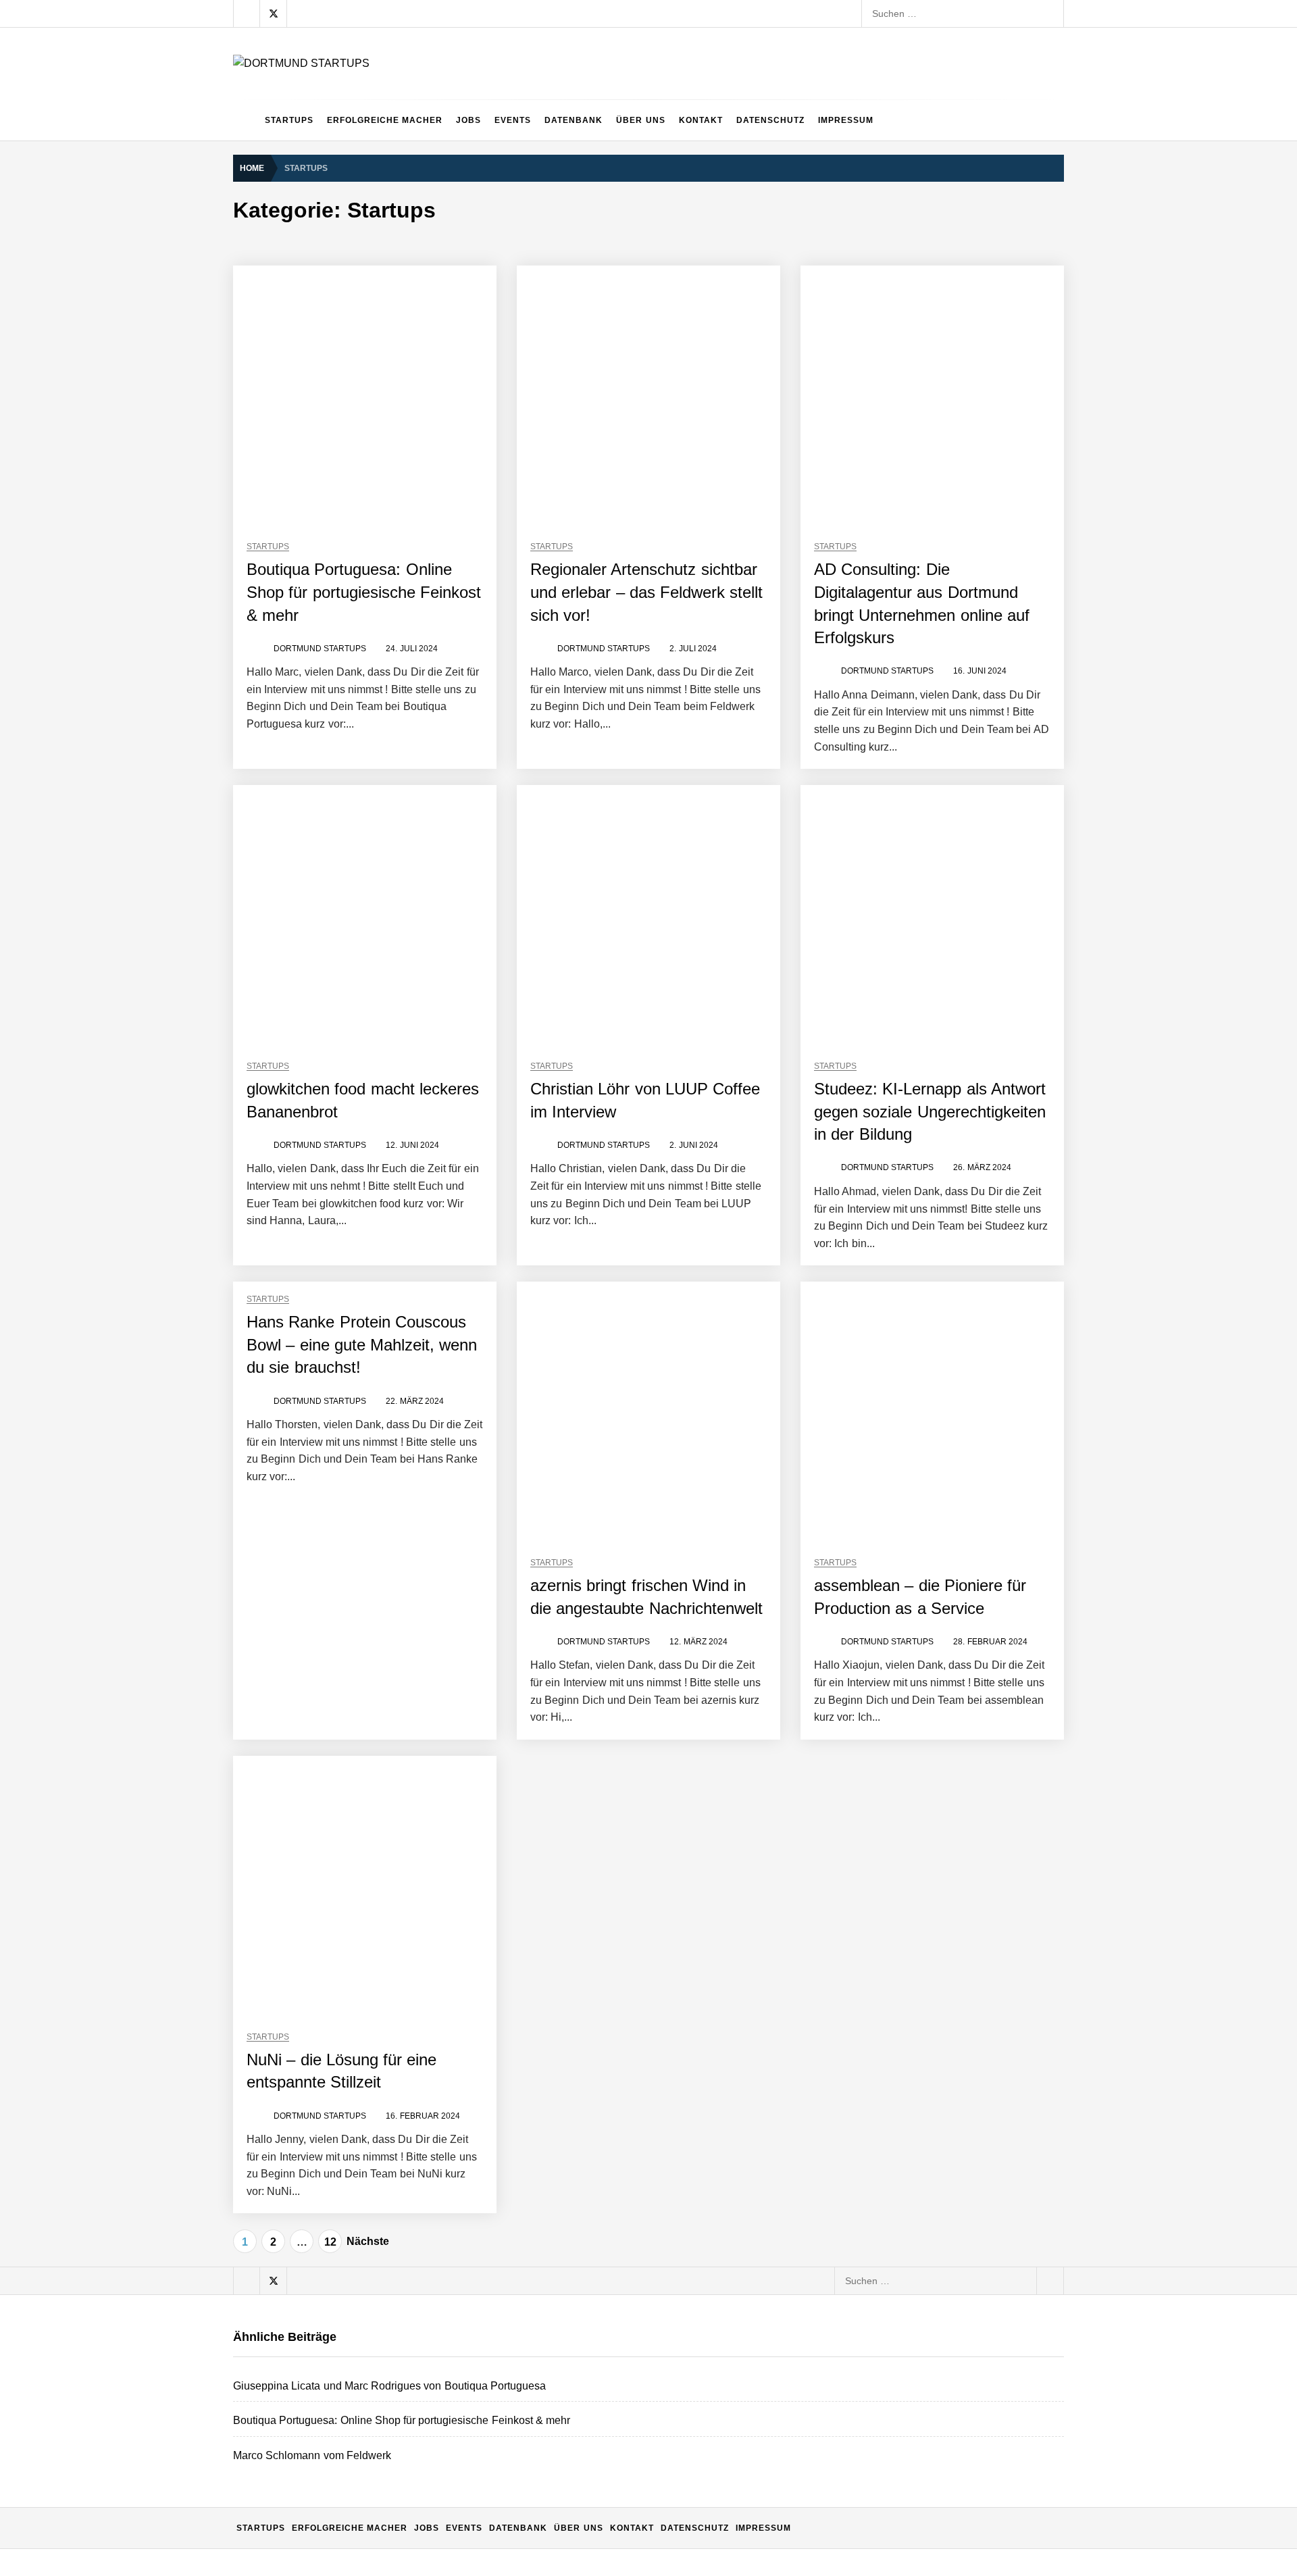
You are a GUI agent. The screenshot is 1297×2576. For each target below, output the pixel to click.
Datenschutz (770, 120)
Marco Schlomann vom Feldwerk (378, 2109)
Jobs (468, 120)
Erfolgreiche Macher (385, 120)
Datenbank (574, 120)
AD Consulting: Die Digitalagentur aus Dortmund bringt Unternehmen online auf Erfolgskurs (503, 2271)
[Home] (246, 120)
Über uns (640, 120)
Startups (289, 120)
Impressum (846, 120)
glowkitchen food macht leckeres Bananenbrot (406, 2325)
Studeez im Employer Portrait (370, 2433)
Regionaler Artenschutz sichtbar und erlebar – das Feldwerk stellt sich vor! (647, 592)
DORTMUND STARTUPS (320, 649)
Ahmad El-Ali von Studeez (363, 2487)
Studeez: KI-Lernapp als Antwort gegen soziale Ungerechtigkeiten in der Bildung (930, 1111)
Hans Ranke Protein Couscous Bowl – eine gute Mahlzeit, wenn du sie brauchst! (362, 1344)
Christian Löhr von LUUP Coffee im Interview (404, 2379)
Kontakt (701, 120)
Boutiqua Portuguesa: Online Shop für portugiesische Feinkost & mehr (364, 592)
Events (513, 120)
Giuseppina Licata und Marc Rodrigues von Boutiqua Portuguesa (447, 2001)
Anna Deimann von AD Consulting (380, 2217)
